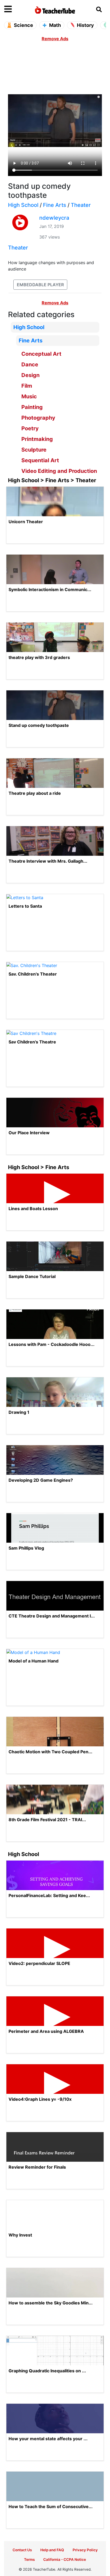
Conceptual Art (41, 354)
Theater (81, 205)
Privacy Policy (85, 2550)
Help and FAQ (52, 2550)
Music (29, 396)
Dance (30, 365)
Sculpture (34, 450)
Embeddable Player (40, 285)
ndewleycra (54, 218)
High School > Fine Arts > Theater (52, 480)
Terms (29, 2559)
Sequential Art (40, 460)
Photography (38, 418)
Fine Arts (55, 205)
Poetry (30, 428)
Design (30, 375)
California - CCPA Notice (65, 2559)
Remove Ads (55, 39)
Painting (32, 407)
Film (27, 386)
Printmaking (37, 439)
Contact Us (22, 2550)
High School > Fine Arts (39, 1167)
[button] (17, 9)
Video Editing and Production (59, 471)
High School (23, 205)
